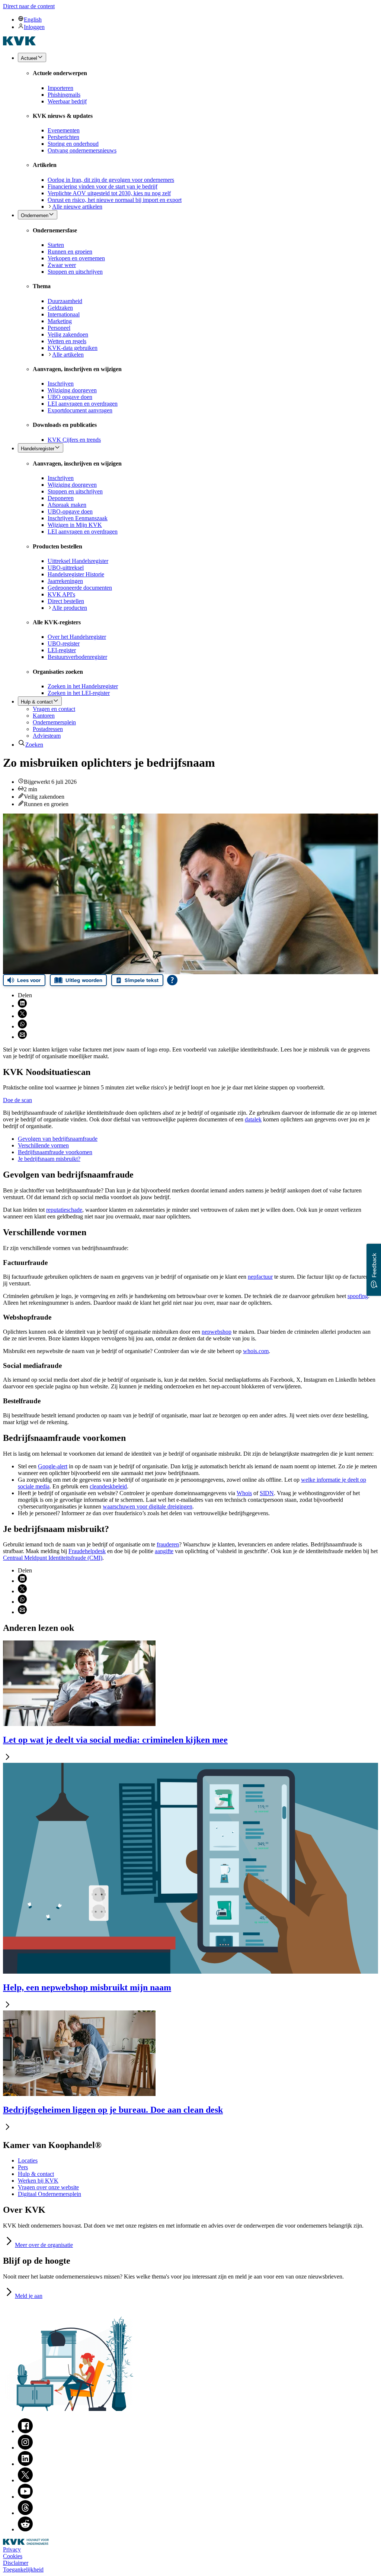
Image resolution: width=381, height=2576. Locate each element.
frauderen (168, 1544)
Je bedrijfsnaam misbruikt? (49, 1159)
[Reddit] (25, 2529)
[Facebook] (25, 2431)
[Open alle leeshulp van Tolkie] (172, 980)
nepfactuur (260, 1277)
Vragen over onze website (48, 2187)
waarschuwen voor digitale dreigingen (148, 1506)
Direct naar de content (29, 6)
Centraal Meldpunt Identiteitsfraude (53, 1558)
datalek (253, 1119)
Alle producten (70, 608)
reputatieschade (64, 1210)
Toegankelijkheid (23, 2569)
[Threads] (25, 2513)
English (33, 20)
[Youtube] (25, 2497)
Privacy (12, 2549)
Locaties (28, 2160)
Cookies (13, 2556)
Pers (23, 2167)
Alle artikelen (68, 355)
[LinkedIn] (25, 2464)
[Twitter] (25, 2480)
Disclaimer (16, 2563)
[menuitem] (198, 19)
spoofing (358, 1296)
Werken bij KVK (38, 2181)
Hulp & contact (36, 2174)
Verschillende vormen (43, 1145)
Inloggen (34, 27)
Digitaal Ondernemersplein (49, 2194)
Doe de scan (17, 1100)
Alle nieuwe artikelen (77, 207)
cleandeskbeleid (108, 1486)
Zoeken (34, 745)
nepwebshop (217, 1332)
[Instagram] (25, 2448)
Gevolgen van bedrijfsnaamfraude (58, 1139)
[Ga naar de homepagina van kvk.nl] (20, 43)
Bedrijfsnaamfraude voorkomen (55, 1152)
